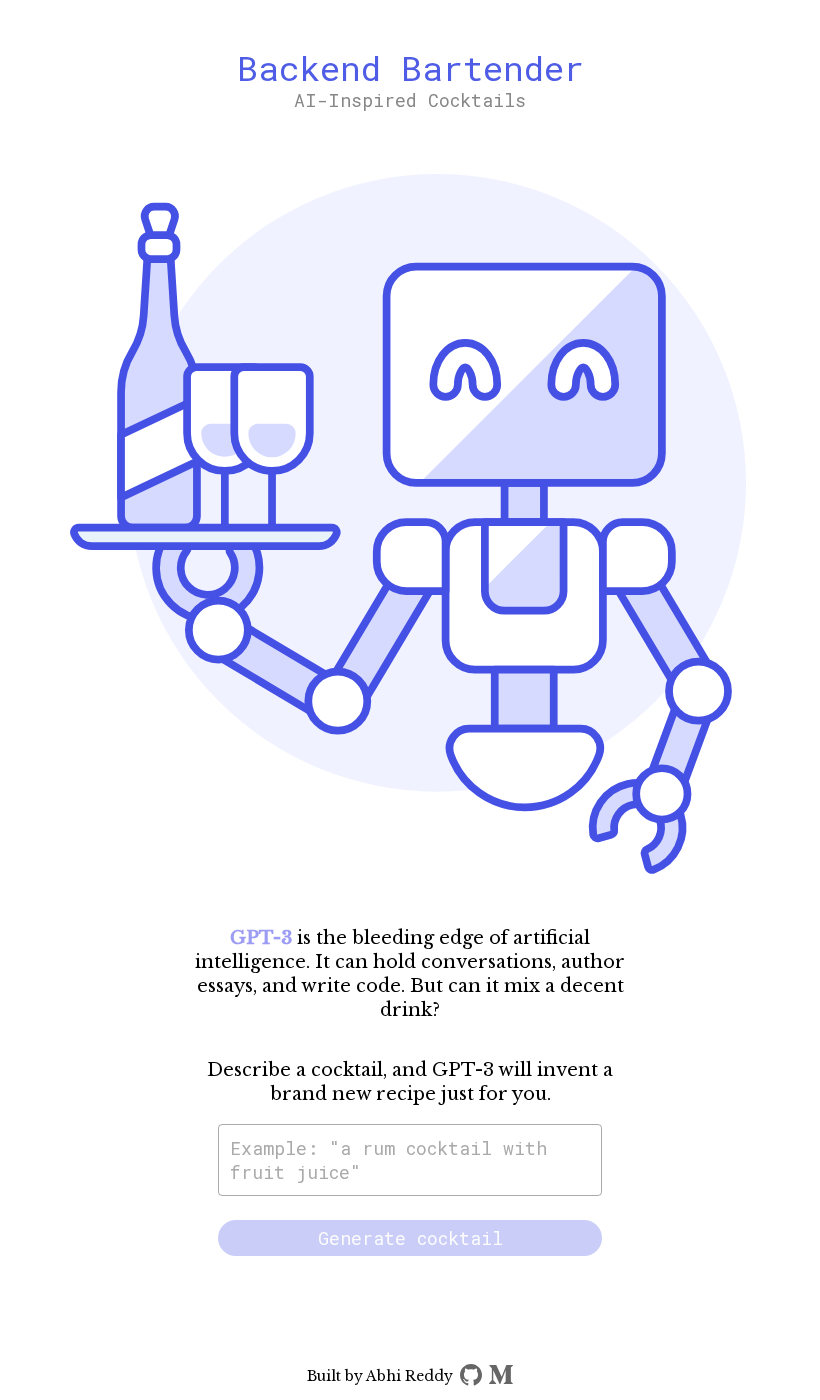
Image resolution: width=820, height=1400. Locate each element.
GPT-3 (261, 938)
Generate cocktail (410, 1238)
